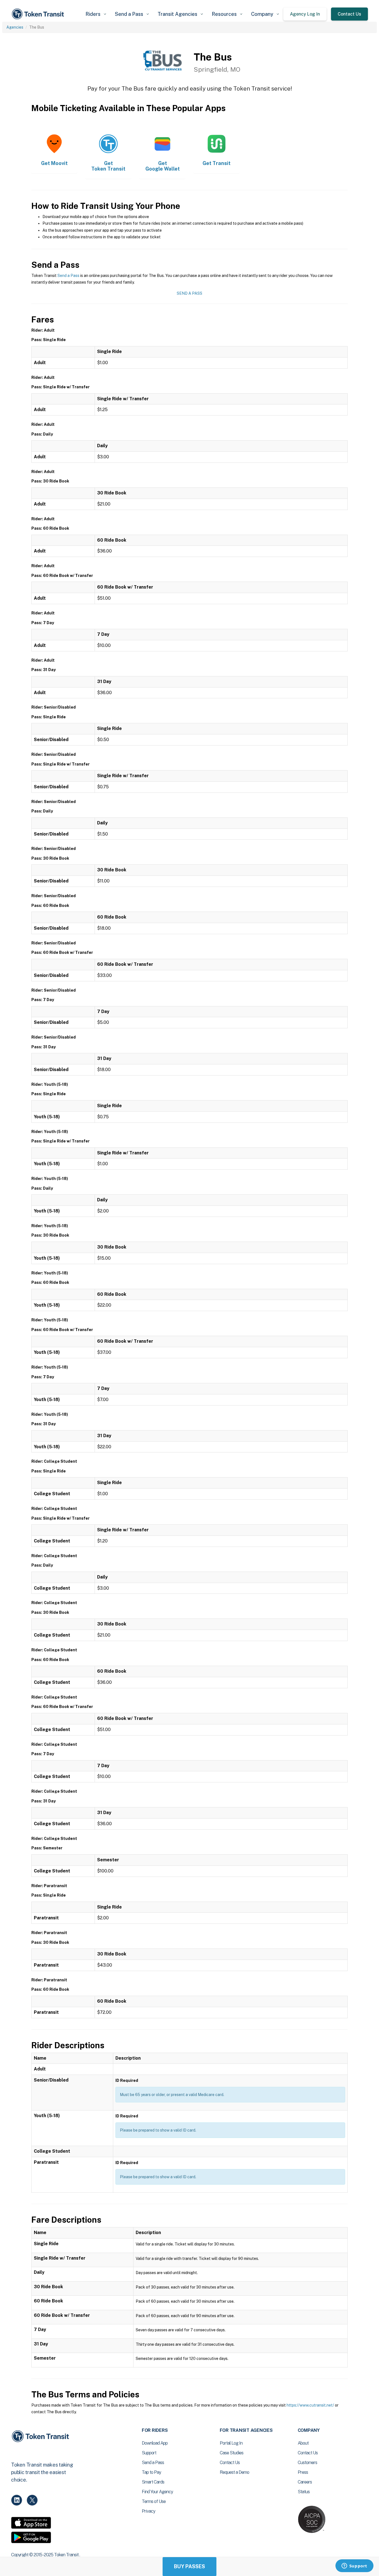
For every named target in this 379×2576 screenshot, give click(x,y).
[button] (96, 14)
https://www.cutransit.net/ (310, 2405)
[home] (39, 14)
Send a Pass (68, 276)
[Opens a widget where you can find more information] (354, 2566)
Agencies (15, 27)
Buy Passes (189, 2566)
